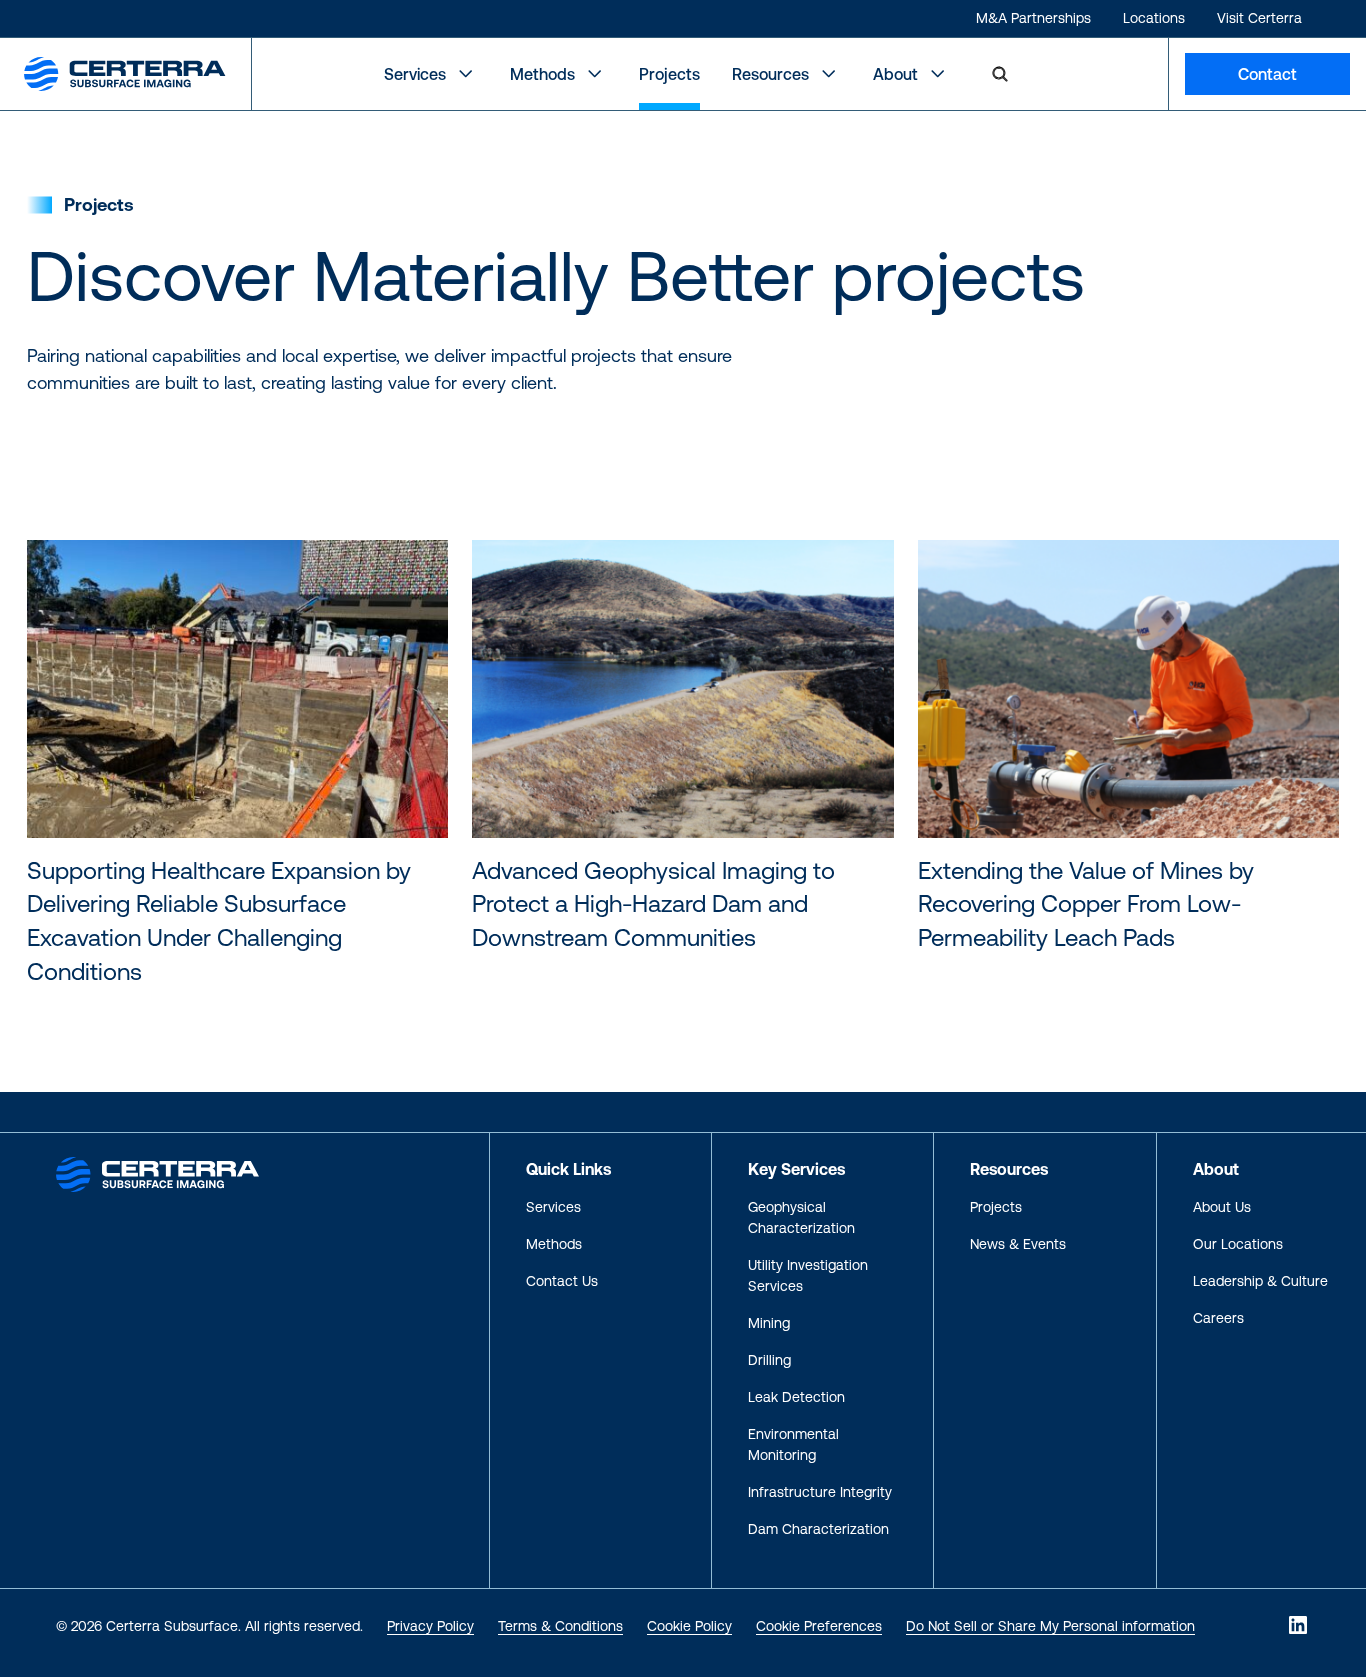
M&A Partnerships (1033, 18)
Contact (1267, 74)
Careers (1218, 1318)
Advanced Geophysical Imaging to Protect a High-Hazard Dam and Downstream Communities (653, 904)
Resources (770, 74)
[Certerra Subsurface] (157, 1173)
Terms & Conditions (560, 1626)
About (895, 74)
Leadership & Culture (1260, 1281)
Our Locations (1238, 1244)
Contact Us (562, 1281)
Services (415, 74)
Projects (669, 74)
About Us (1222, 1207)
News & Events (1018, 1244)
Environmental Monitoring (793, 1444)
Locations (1154, 18)
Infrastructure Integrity (820, 1492)
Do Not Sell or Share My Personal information (1050, 1626)
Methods (542, 74)
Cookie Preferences (819, 1626)
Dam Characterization (818, 1529)
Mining (769, 1323)
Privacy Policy (430, 1626)
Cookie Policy (689, 1626)
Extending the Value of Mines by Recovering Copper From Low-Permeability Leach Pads (1086, 904)
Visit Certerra (1259, 18)
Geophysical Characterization (801, 1217)
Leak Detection (796, 1397)
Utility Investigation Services (808, 1275)
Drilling (769, 1360)
